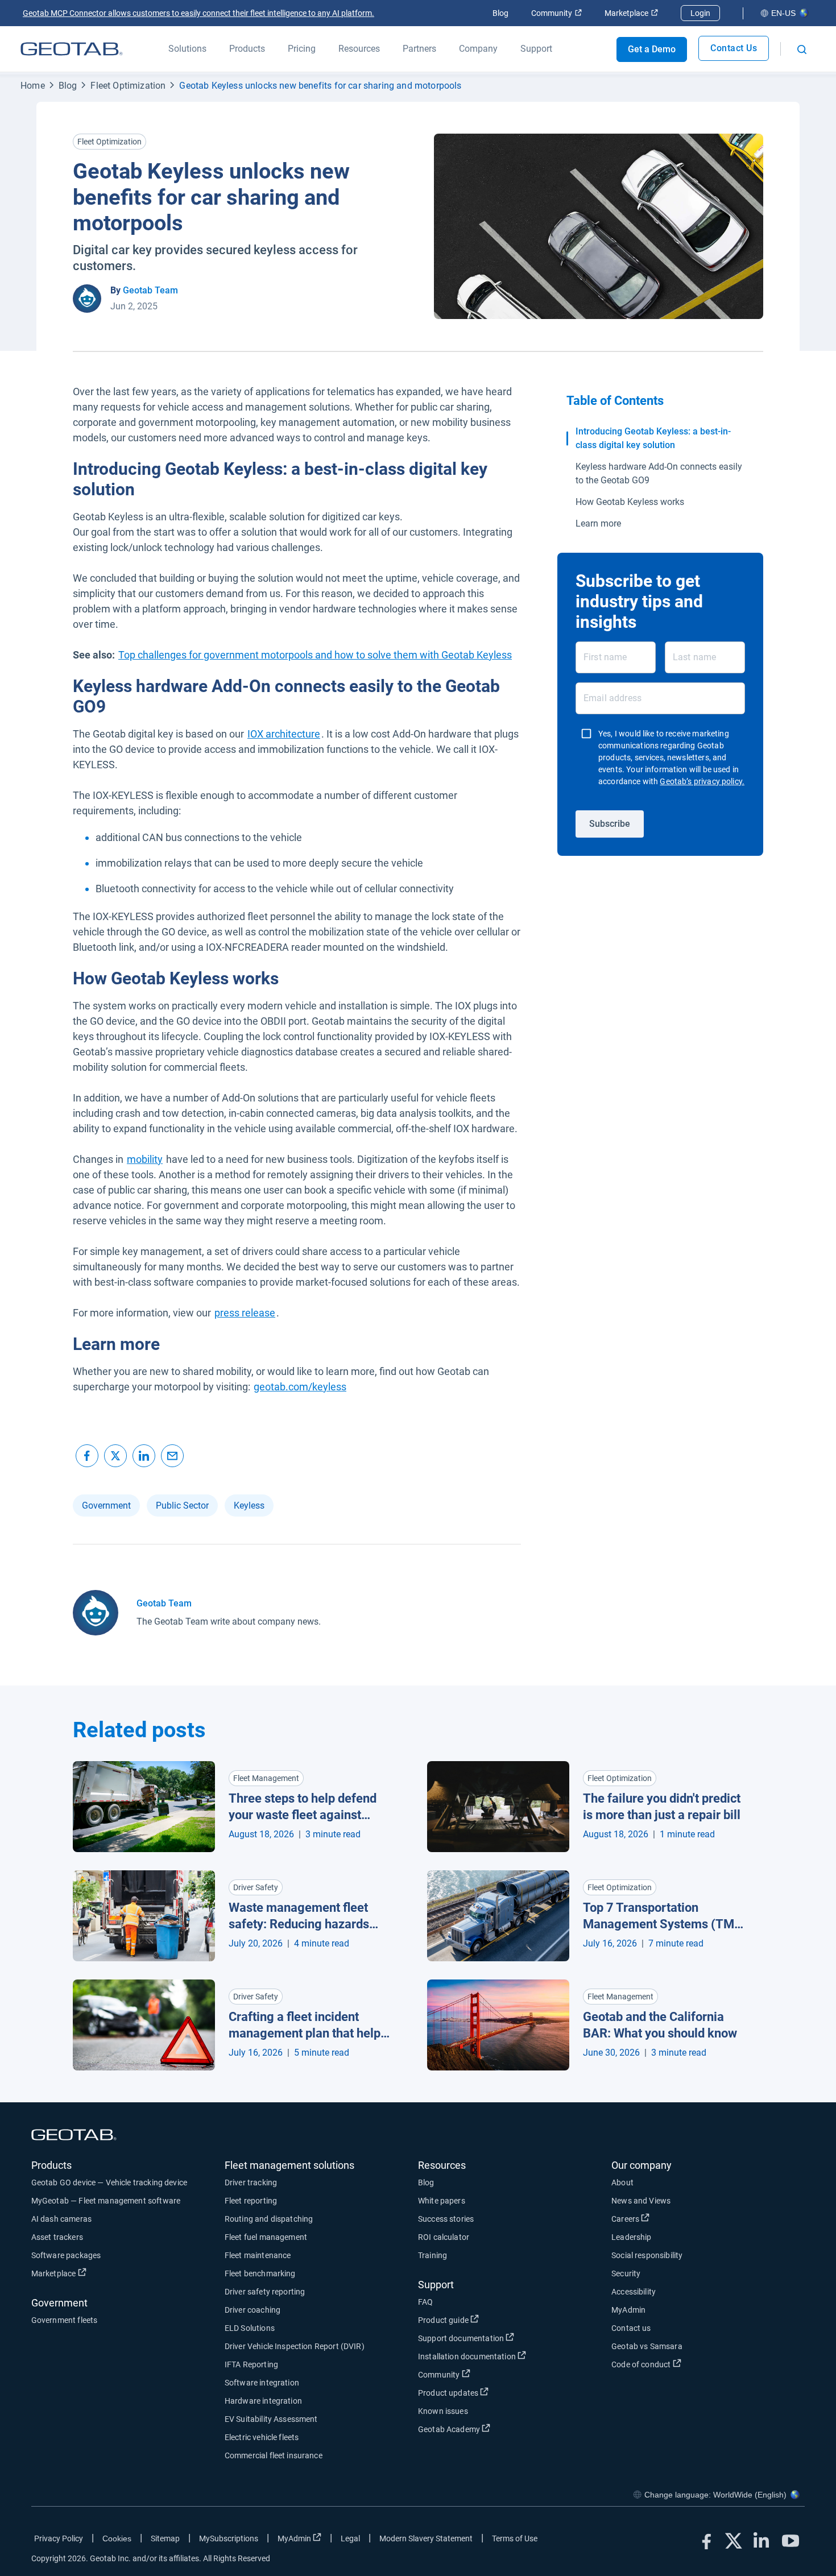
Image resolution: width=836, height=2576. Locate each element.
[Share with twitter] (115, 1456)
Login (700, 13)
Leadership (632, 2237)
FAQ (425, 2302)
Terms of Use (515, 2538)
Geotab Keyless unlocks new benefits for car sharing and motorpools (320, 86)
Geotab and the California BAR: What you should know (660, 2025)
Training (433, 2255)
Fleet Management (266, 1778)
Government (106, 1506)
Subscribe (610, 823)
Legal (350, 2538)
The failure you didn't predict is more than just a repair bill (662, 1807)
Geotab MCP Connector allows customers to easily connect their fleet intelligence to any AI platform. (198, 13)
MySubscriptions (229, 2538)
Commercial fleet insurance (274, 2455)
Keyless (249, 1506)
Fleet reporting (251, 2201)
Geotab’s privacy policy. (702, 781)
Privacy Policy (59, 2538)
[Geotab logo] (72, 49)
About (622, 2182)
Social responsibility (647, 2255)
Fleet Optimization (128, 86)
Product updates (490, 2393)
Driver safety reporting (265, 2292)
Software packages (66, 2255)
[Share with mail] (172, 1456)
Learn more (598, 523)
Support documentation (503, 2338)
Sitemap (165, 2538)
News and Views (641, 2201)
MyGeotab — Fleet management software (106, 2201)
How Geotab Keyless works (630, 502)
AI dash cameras (61, 2219)
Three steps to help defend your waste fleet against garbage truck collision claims (303, 1807)
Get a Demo (652, 49)
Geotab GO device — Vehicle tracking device (109, 2182)
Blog (500, 13)
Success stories (446, 2219)
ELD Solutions (250, 2328)
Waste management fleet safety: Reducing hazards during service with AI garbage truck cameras (299, 1916)
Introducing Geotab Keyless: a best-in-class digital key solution (653, 438)
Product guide (485, 2320)
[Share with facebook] (87, 1456)
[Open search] (802, 49)
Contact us (631, 2328)
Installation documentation (509, 2356)
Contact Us (734, 48)
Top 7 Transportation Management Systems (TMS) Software (665, 1916)
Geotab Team (150, 290)
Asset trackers (57, 2237)
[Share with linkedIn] (144, 1456)
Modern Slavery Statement (426, 2538)
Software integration (262, 2383)
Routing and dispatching (269, 2219)
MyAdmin (628, 2310)
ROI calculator (444, 2237)
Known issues (443, 2411)
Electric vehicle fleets (262, 2437)
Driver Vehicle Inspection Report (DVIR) (295, 2346)
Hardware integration (263, 2401)
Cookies (117, 2538)
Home (33, 86)
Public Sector (182, 1506)
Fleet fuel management (266, 2237)
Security (626, 2273)
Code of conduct (683, 2364)
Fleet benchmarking (260, 2273)
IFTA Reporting (251, 2364)
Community (556, 13)
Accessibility (634, 2292)
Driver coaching (253, 2310)
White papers (442, 2201)
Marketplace (631, 13)
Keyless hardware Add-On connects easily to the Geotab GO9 (659, 473)
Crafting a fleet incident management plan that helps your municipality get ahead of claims (308, 2026)
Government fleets (65, 2320)
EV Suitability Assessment (271, 2419)
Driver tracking (251, 2182)
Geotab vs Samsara (647, 2346)
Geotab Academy (491, 2429)
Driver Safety (256, 1887)
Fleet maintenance (258, 2255)
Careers (667, 2219)
